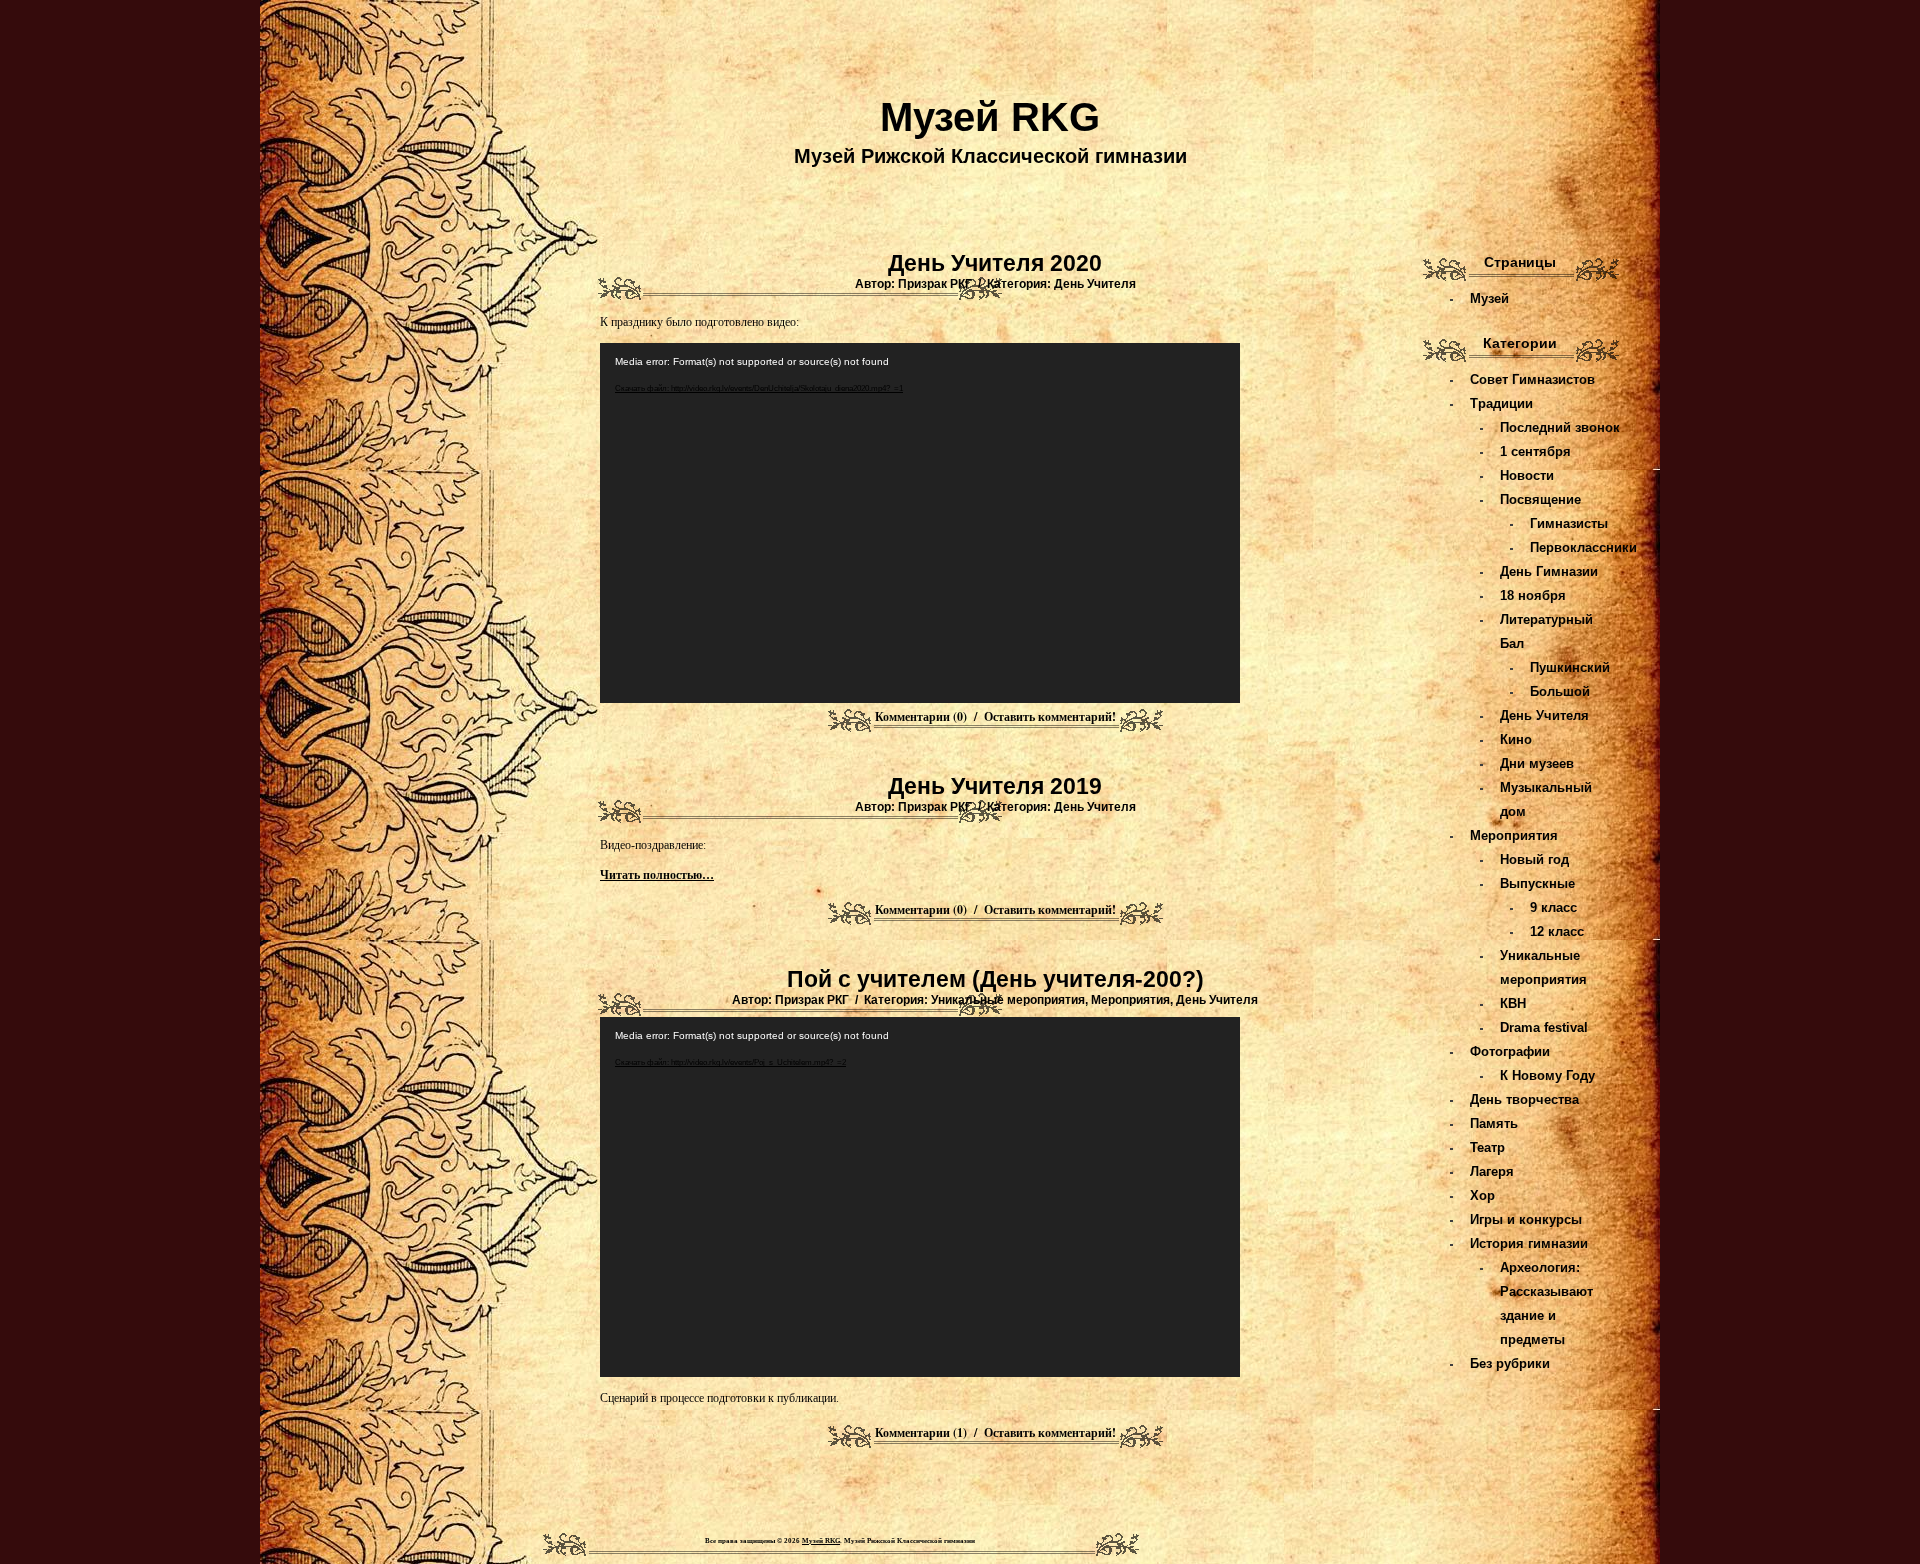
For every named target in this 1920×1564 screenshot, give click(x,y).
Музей (1489, 298)
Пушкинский (1570, 667)
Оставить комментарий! (1050, 716)
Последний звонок (1560, 427)
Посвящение (1540, 499)
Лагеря (1492, 1171)
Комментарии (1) (921, 1432)
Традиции (1501, 403)
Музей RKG (990, 117)
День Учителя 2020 (995, 263)
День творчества (1524, 1099)
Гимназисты (1569, 523)
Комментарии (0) (921, 716)
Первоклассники (1583, 547)
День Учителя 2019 (995, 786)
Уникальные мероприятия (1008, 1000)
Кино (1516, 739)
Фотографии (1510, 1051)
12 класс (1557, 931)
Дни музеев (1537, 763)
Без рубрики (1510, 1363)
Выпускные (1537, 883)
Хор (1482, 1195)
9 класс (1553, 907)
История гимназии (1529, 1243)
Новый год (1534, 859)
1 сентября (1535, 451)
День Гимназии (1549, 571)
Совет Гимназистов (1532, 379)
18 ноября (1533, 595)
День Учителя (1095, 284)
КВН (1513, 1003)
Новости (1527, 475)
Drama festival (1544, 1027)
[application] (920, 523)
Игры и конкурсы (1526, 1219)
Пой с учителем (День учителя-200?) (995, 979)
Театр (1487, 1147)
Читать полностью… (657, 875)
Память (1494, 1123)
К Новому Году (1547, 1075)
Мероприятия (1130, 1000)
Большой (1560, 691)
